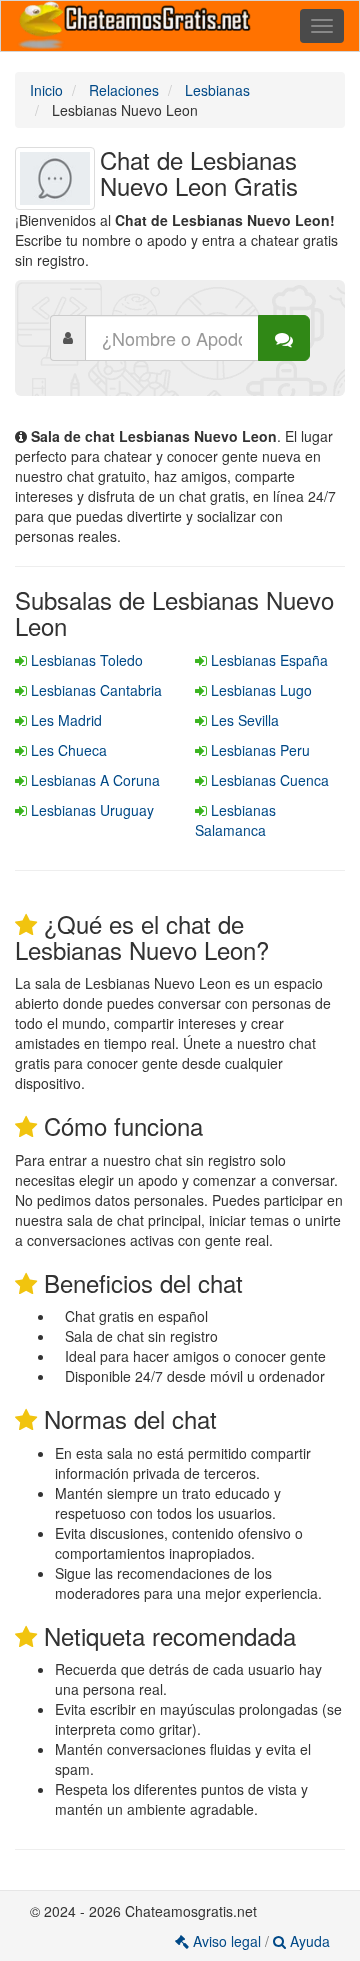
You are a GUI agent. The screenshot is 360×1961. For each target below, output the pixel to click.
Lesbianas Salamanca (235, 820)
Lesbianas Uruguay (90, 810)
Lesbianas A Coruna (93, 780)
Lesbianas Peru (258, 750)
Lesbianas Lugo (259, 690)
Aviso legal (227, 1941)
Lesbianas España (267, 660)
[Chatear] (284, 338)
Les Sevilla (243, 720)
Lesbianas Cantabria (94, 690)
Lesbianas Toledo (85, 660)
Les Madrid (64, 720)
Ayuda (308, 1941)
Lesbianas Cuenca (268, 780)
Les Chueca (67, 750)
